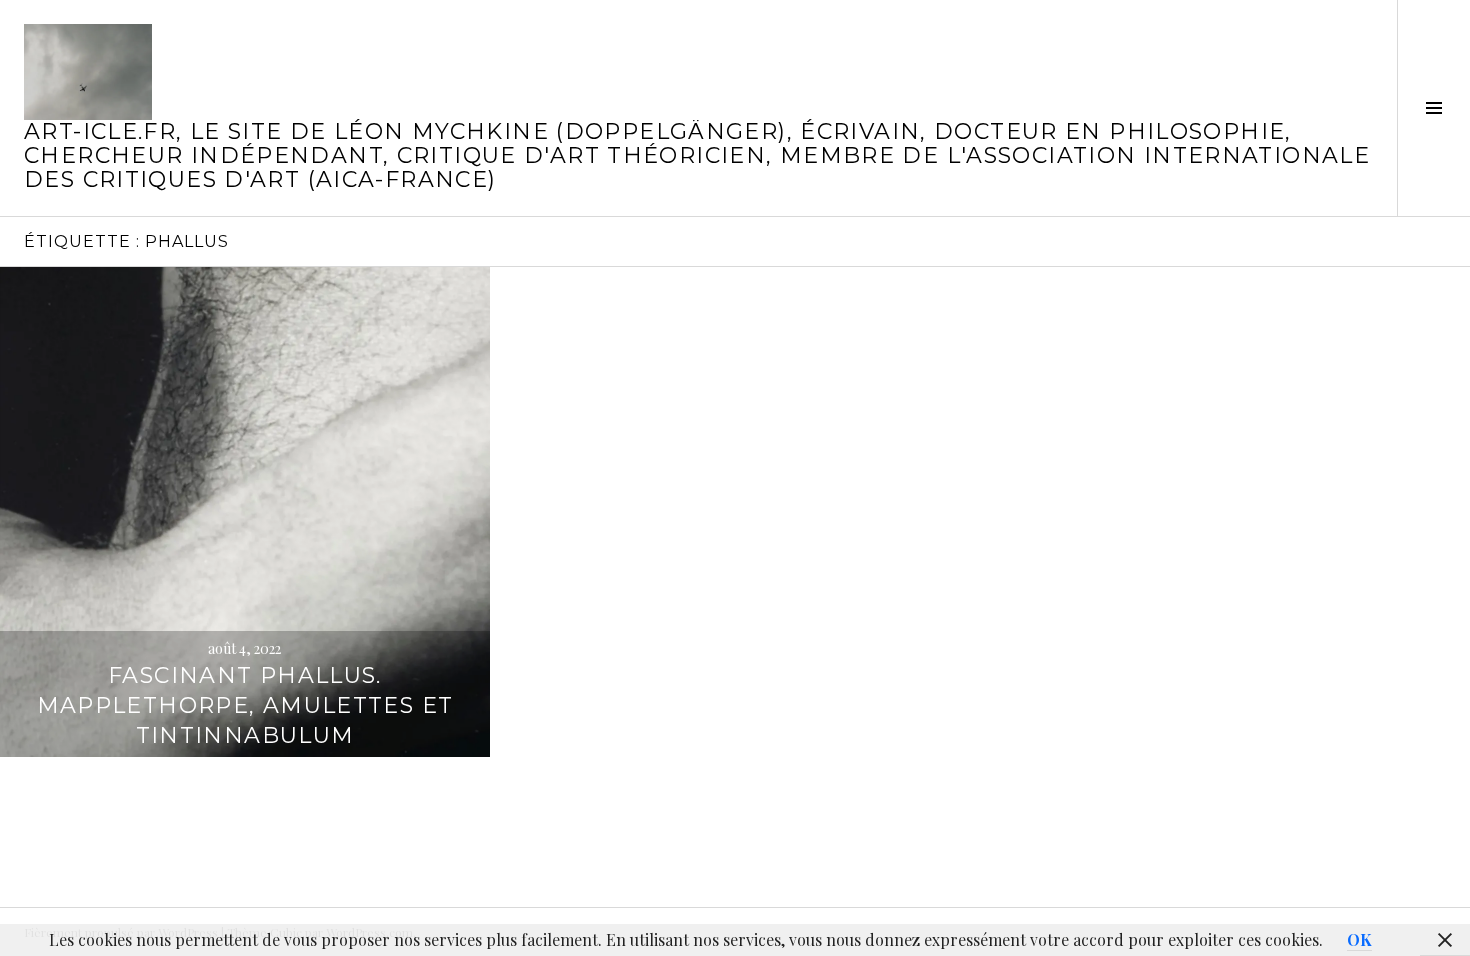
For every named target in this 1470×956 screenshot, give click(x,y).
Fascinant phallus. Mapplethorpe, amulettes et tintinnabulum (245, 705)
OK (1359, 939)
